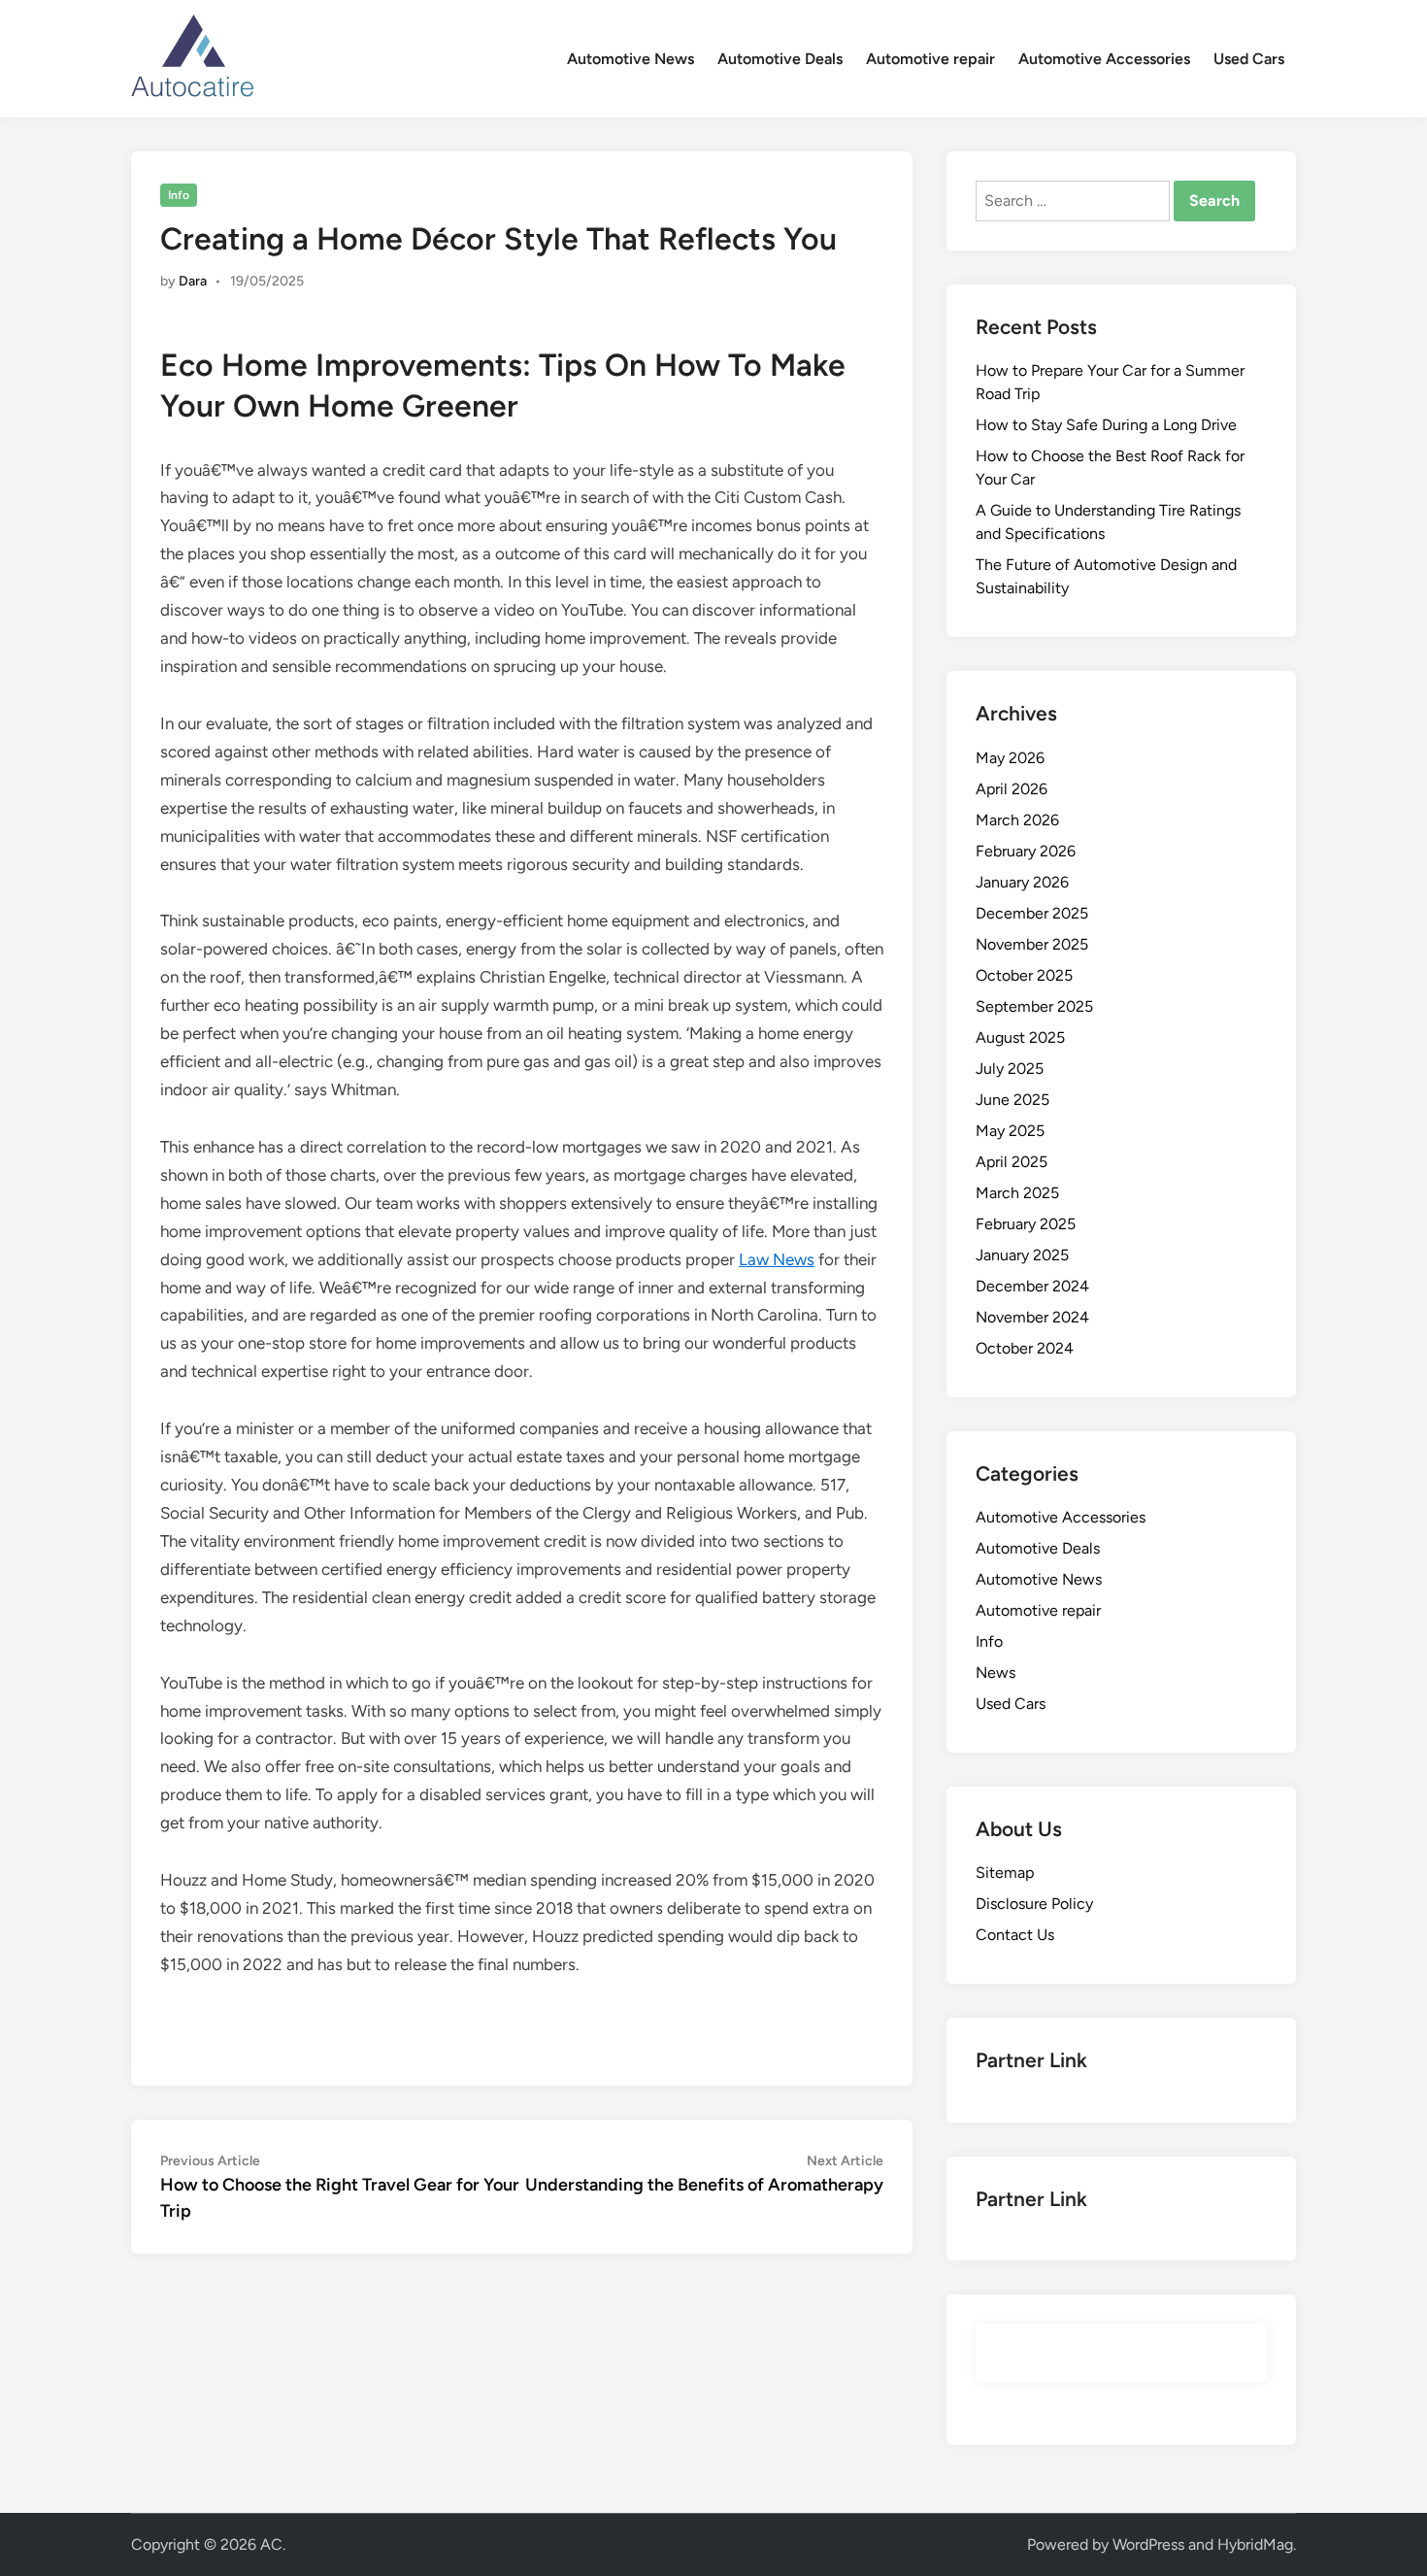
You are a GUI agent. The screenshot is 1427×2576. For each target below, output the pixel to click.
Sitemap (1005, 1873)
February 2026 (1026, 851)
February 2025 (1026, 1224)
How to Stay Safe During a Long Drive (1106, 425)
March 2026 (1017, 820)
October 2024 (1025, 1348)
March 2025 (1017, 1193)
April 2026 (1012, 789)
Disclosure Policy (1034, 1904)
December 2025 (1032, 913)
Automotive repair (930, 59)
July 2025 (1010, 1069)
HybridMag (1255, 2544)
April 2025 (1012, 1162)
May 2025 (1010, 1131)
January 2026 (1022, 882)
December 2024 (1032, 1286)
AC (271, 2544)
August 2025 (1020, 1037)
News (996, 1673)
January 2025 (1022, 1255)
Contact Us (1015, 1935)
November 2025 (1032, 944)
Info (179, 195)
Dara (193, 281)
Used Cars (1249, 59)
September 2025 (1034, 1006)
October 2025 (1024, 975)
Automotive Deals (780, 59)
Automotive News (631, 59)
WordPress (1148, 2544)
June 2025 (1012, 1100)
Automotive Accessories (1104, 59)
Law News (777, 1259)
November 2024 (1032, 1317)
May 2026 (1010, 758)
